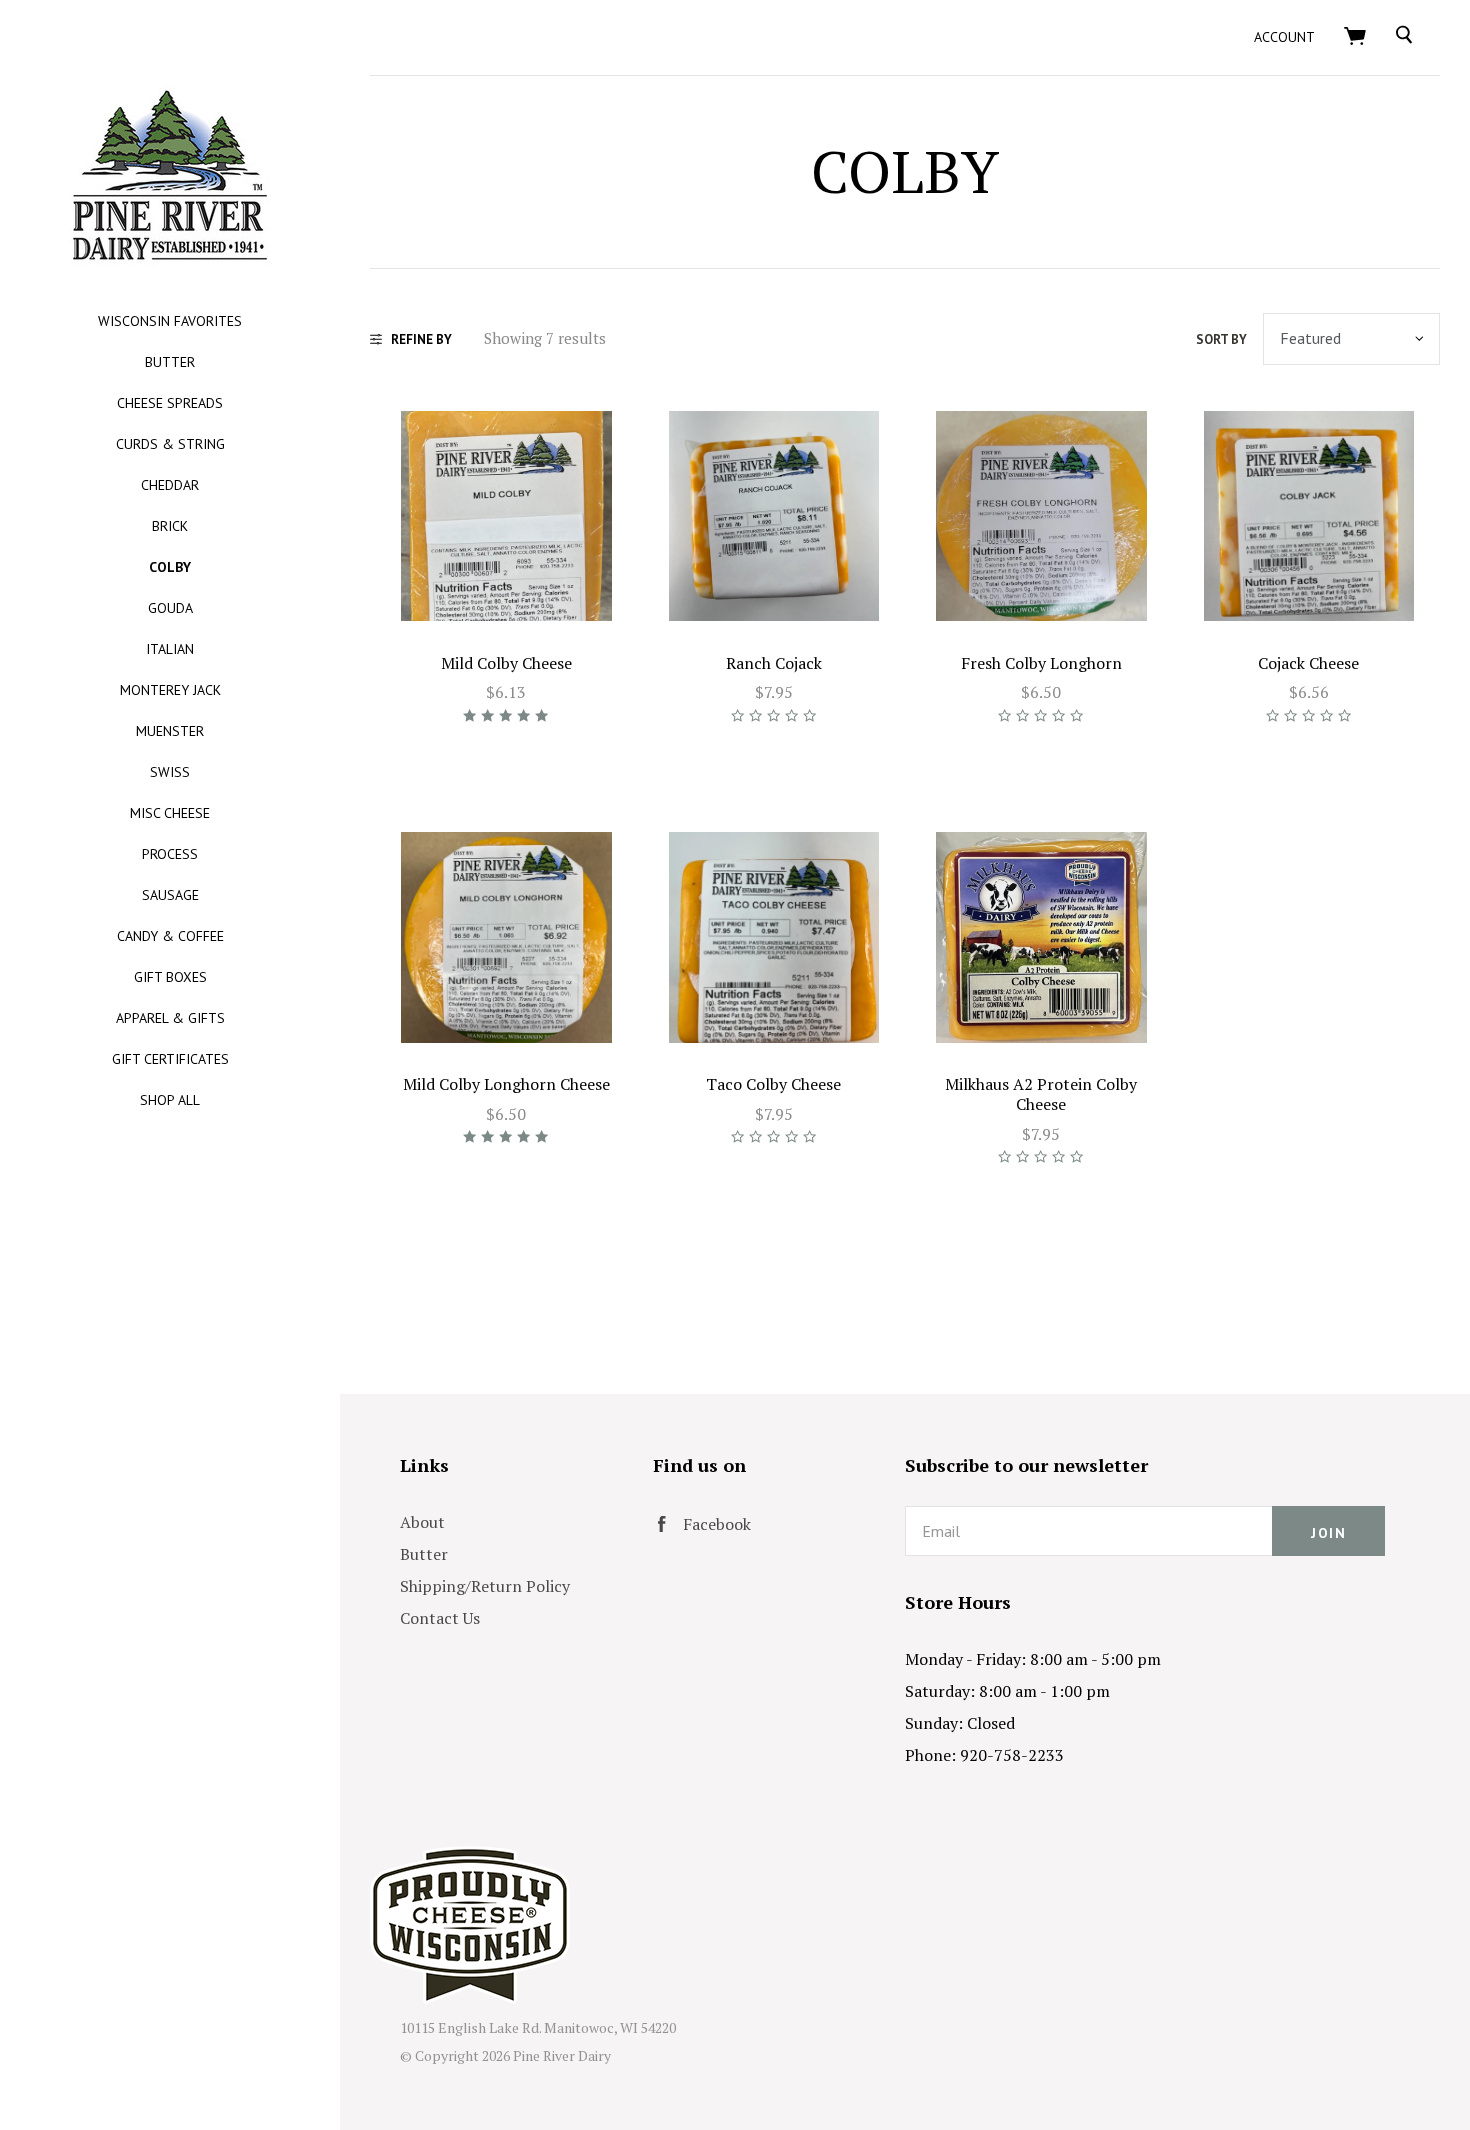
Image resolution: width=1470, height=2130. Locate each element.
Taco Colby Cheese (773, 1084)
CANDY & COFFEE (170, 936)
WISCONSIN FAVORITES (170, 321)
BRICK (170, 526)
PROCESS (170, 854)
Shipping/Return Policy (485, 1586)
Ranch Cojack (774, 663)
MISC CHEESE (170, 813)
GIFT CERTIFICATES (170, 1059)
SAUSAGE (170, 895)
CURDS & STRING (170, 444)
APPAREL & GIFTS (170, 1018)
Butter (424, 1554)
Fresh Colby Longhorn (1041, 663)
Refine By (421, 339)
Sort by (1221, 339)
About (422, 1522)
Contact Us (440, 1618)
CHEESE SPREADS (170, 403)
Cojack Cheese (1308, 663)
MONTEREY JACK (170, 690)
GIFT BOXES (170, 977)
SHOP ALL (170, 1100)
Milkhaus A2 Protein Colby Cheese (1041, 1094)
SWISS (170, 772)
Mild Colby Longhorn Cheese (506, 1084)
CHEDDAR (170, 485)
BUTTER (170, 362)
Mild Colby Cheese (506, 663)
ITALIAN (170, 649)
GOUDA (170, 608)
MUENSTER (170, 731)
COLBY (170, 567)
